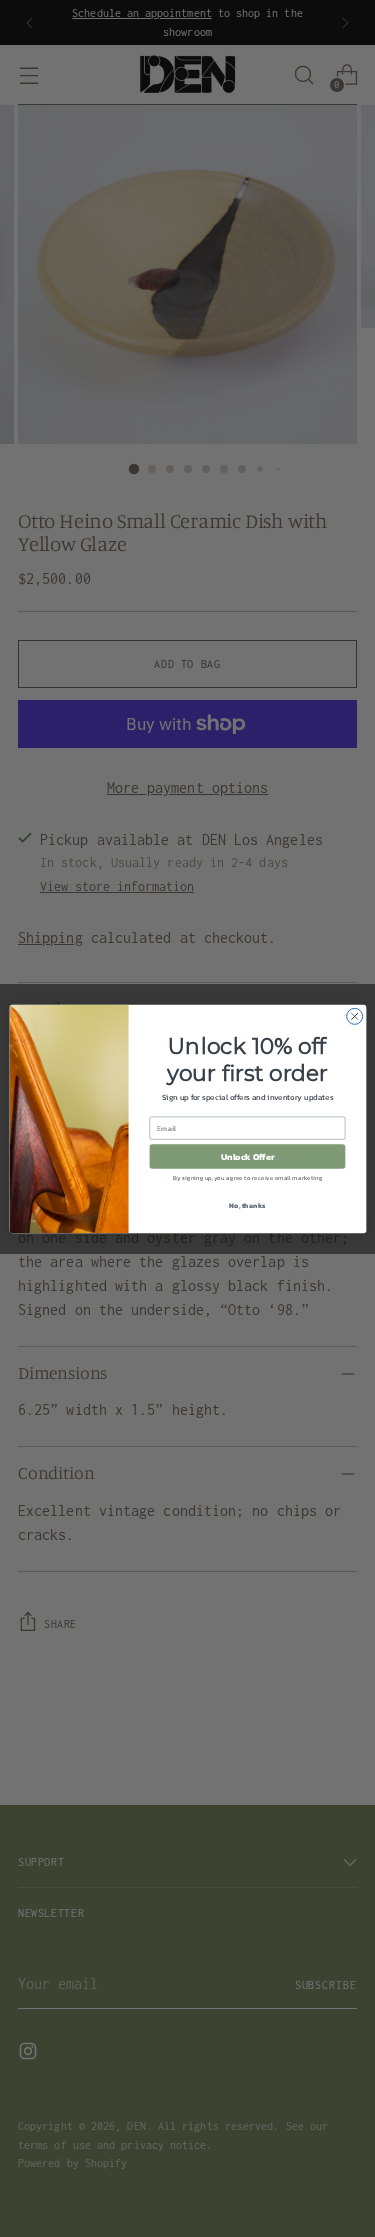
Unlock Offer (247, 1156)
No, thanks (247, 1204)
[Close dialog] (354, 1016)
